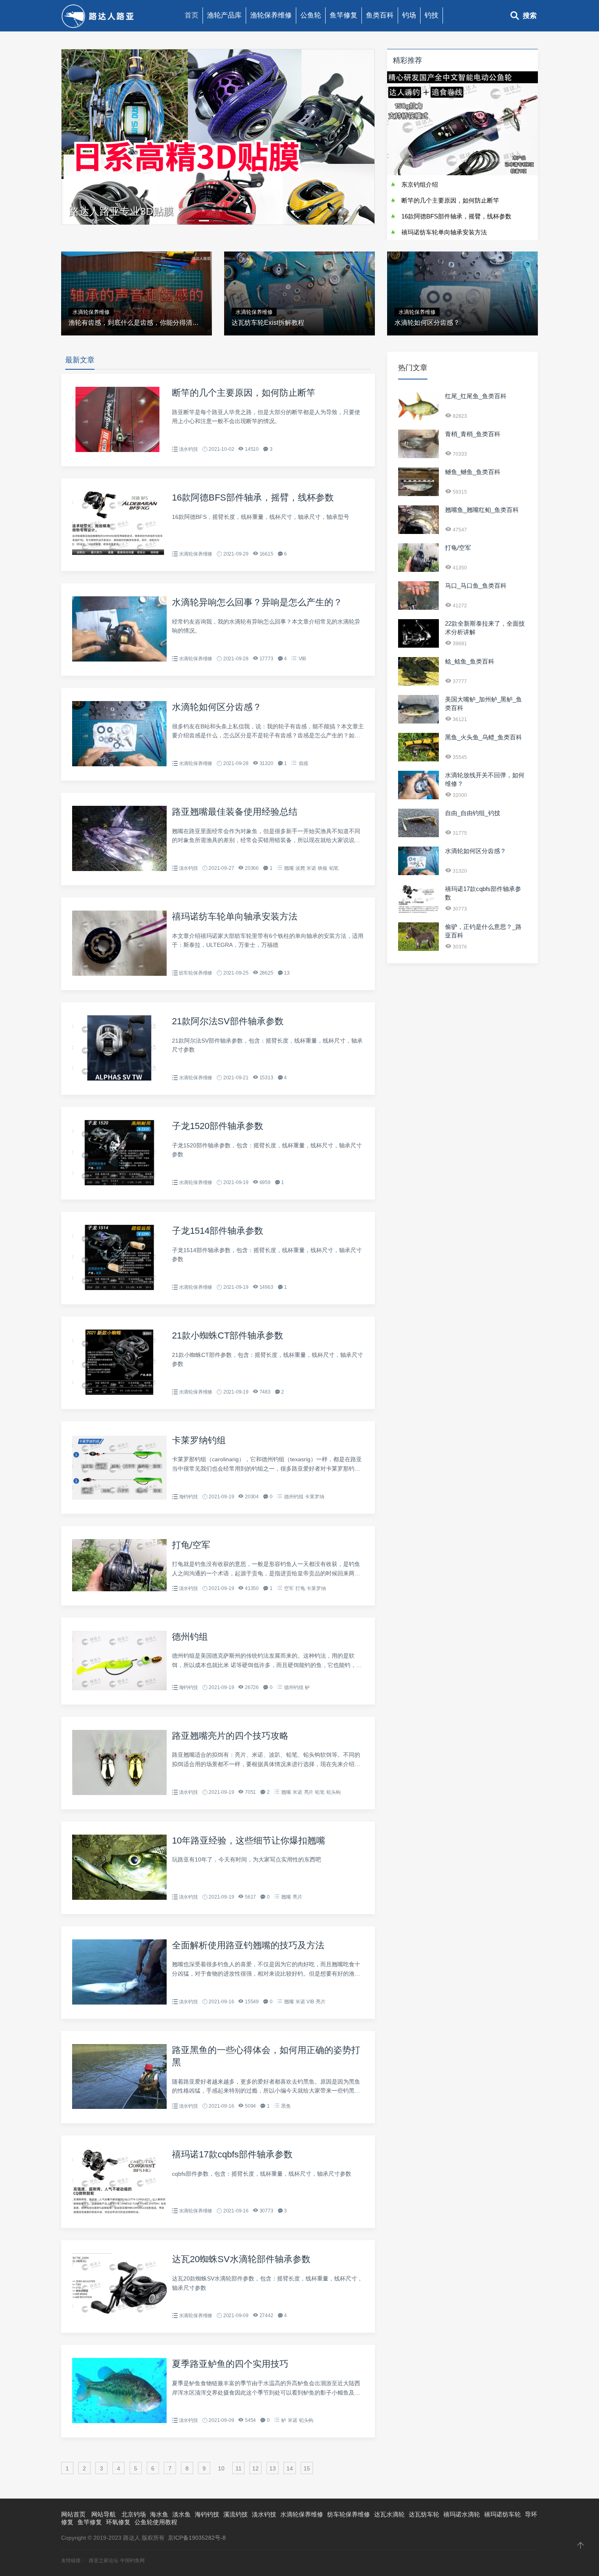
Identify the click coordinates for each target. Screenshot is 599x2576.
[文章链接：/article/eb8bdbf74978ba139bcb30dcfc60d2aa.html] (418, 835)
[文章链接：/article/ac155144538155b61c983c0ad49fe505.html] (119, 450)
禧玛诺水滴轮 (462, 2514)
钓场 (409, 15)
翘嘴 (289, 868)
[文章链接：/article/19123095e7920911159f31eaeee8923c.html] (119, 869)
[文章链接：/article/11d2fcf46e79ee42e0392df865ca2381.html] (119, 1589)
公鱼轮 (311, 15)
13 (273, 2468)
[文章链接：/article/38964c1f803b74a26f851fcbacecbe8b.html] (119, 1078)
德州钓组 (294, 1497)
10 (221, 2468)
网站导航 (104, 2514)
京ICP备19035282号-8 (197, 2538)
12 (255, 2468)
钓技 (432, 15)
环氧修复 (118, 2522)
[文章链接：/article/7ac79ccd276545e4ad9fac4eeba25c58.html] (418, 646)
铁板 (323, 868)
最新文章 (80, 360)
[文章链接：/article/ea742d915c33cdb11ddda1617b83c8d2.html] (418, 418)
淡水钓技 (188, 449)
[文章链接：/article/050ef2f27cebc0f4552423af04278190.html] (119, 764)
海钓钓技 (188, 1497)
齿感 (304, 763)
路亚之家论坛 (104, 2561)
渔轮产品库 (224, 15)
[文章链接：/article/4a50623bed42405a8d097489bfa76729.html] (119, 974)
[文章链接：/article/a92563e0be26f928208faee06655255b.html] (418, 608)
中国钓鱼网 (132, 2561)
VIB (302, 659)
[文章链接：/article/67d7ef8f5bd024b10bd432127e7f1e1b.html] (119, 1688)
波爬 (300, 868)
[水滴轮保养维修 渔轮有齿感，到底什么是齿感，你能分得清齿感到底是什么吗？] (137, 249)
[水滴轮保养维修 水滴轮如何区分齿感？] (462, 249)
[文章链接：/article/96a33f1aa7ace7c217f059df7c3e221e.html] (418, 721)
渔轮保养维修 (271, 15)
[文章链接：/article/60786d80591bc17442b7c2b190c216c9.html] (119, 555)
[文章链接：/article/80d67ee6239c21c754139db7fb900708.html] (418, 797)
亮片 (309, 1792)
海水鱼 (159, 2514)
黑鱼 (286, 2106)
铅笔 (334, 868)
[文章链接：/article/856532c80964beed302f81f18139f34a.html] (418, 456)
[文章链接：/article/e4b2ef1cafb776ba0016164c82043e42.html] (418, 494)
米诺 (311, 868)
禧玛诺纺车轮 (502, 2514)
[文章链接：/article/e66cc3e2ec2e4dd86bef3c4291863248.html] (418, 949)
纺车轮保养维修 (196, 973)
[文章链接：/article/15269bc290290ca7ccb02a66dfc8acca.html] (418, 532)
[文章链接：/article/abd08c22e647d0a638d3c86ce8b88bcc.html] (119, 659)
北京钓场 (134, 2514)
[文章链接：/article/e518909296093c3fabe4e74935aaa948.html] (119, 2212)
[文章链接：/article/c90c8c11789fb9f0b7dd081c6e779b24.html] (418, 759)
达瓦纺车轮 (424, 2514)
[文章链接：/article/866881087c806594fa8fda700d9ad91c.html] (119, 1183)
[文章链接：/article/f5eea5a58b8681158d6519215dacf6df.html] (119, 1498)
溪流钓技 (236, 2514)
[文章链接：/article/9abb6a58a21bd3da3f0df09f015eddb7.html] (119, 2003)
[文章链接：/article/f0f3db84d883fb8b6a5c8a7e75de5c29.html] (119, 1793)
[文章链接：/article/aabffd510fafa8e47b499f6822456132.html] (119, 2421)
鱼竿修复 (344, 15)
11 (239, 2468)
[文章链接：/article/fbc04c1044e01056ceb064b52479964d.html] (418, 684)
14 (290, 2468)
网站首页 (73, 2514)
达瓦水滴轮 (389, 2514)
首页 (192, 15)
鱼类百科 (380, 15)
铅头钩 (334, 1792)
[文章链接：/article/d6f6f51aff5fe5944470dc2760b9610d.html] (119, 1288)
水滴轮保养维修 (196, 554)
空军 (289, 1588)
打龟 (300, 1588)
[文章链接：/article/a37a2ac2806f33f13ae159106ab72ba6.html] (119, 2107)
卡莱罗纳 (314, 1497)
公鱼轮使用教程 (156, 2522)
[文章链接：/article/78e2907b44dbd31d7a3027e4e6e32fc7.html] (119, 2316)
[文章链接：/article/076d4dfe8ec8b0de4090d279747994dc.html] (119, 1393)
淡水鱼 (182, 2514)
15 (307, 2468)
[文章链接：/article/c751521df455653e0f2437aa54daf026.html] (119, 1898)
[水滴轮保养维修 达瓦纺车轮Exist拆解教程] (299, 249)
